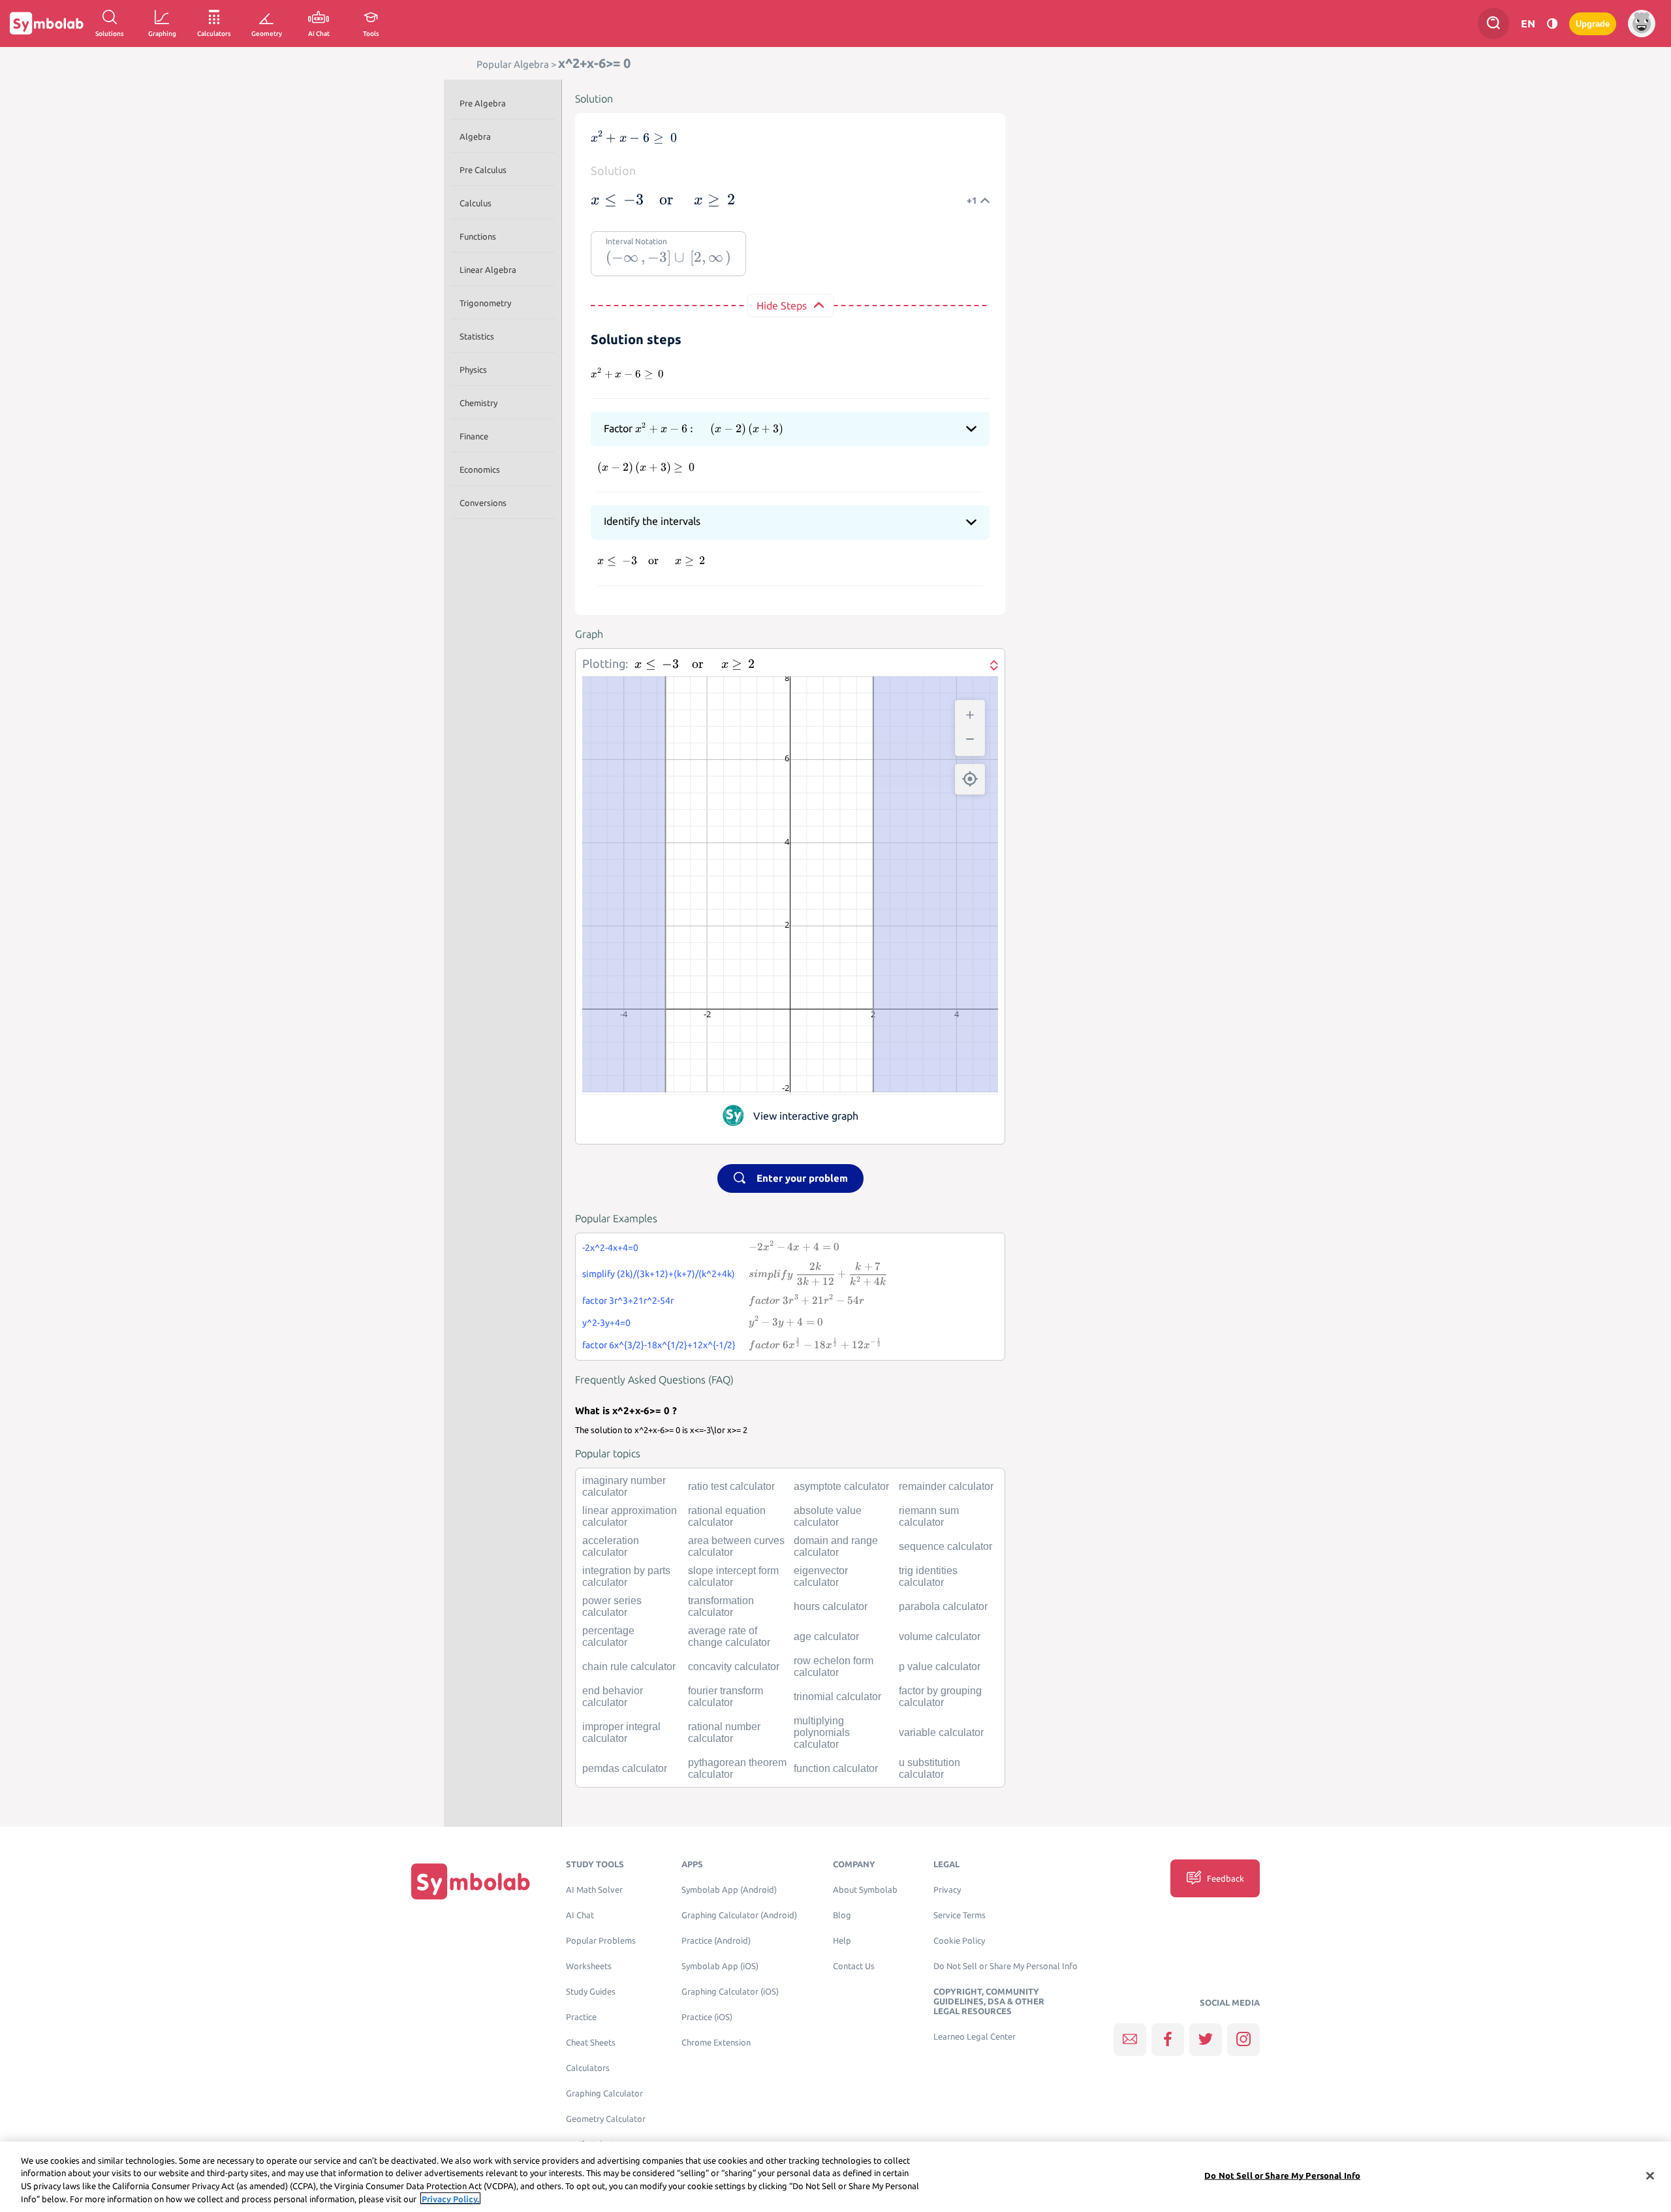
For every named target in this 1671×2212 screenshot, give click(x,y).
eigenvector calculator (821, 1576)
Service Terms (960, 1915)
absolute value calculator (828, 1516)
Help (842, 1941)
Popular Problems (601, 1941)
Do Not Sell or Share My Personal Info (1006, 1966)
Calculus (476, 203)
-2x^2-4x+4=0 (610, 1248)
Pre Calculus (483, 170)
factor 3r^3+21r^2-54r (628, 1301)
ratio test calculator (731, 1486)
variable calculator (941, 1732)
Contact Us (854, 1966)
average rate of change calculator (729, 1636)
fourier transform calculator (726, 1697)
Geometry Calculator (606, 2119)
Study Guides (591, 1992)
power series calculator (612, 1606)
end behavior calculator (613, 1697)
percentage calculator (608, 1636)
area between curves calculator (736, 1546)
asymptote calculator (841, 1486)
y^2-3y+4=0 (606, 1323)
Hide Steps (782, 306)
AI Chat (580, 1915)
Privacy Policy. (450, 2198)
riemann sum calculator (929, 1516)
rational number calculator (724, 1732)
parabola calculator (943, 1606)
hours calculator (831, 1606)
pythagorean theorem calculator (737, 1768)
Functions (478, 236)
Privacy (947, 1890)
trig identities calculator (928, 1576)
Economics (480, 469)
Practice (581, 2017)
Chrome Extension (716, 2043)
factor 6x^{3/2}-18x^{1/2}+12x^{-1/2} (659, 1345)
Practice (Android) (716, 1941)
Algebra (475, 136)
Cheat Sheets (591, 2043)
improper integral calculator (621, 1732)
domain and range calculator (836, 1546)
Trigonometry (485, 303)
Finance (474, 436)
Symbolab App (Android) (729, 1890)
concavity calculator (734, 1667)
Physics (473, 370)
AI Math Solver (594, 1890)
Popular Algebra (513, 64)
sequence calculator (945, 1546)
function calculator (836, 1768)
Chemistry (478, 403)
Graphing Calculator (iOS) (730, 1992)
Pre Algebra (483, 103)
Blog (842, 1915)
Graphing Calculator (604, 2093)
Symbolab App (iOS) (720, 1966)
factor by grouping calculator (940, 1697)
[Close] (1650, 2175)
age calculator (826, 1636)
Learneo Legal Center (975, 2037)
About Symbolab (865, 1890)
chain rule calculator (629, 1667)
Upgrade (1593, 24)
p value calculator (940, 1667)
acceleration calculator (611, 1546)
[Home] (471, 1881)
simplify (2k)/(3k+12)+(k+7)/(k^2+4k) (659, 1274)
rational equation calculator (727, 1516)
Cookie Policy (959, 1941)
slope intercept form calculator (733, 1576)
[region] (835, 2177)
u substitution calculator (929, 1768)
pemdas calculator (625, 1768)
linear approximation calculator (630, 1516)
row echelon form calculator (834, 1667)
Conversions (483, 503)
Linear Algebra (488, 270)
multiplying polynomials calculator (822, 1732)
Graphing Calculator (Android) (739, 1915)
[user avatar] (1642, 24)
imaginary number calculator (624, 1486)
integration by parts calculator (626, 1576)
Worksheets (589, 1966)
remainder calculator (946, 1486)
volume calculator (940, 1636)
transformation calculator (721, 1606)
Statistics (477, 336)
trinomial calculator (837, 1697)
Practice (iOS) (707, 2017)
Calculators (588, 2068)
